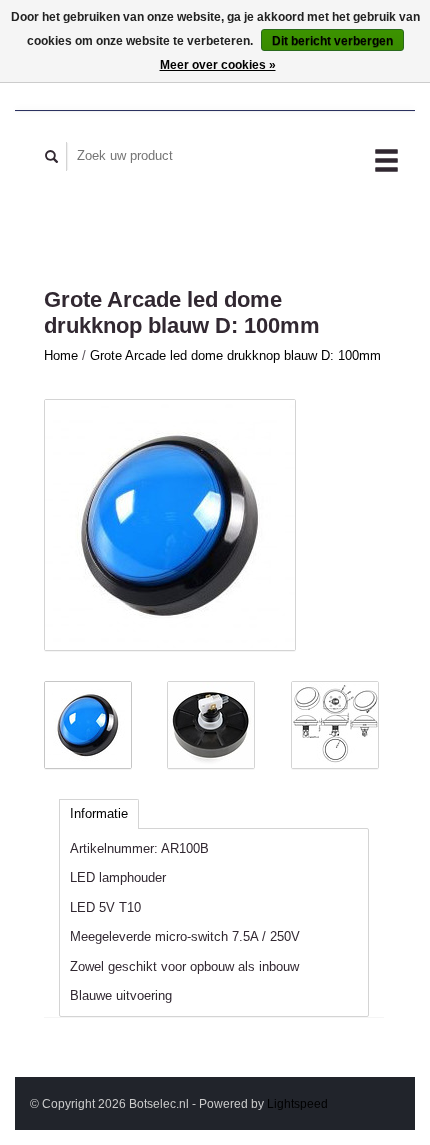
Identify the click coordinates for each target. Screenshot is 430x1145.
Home (61, 355)
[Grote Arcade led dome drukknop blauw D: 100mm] (170, 525)
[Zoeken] (52, 156)
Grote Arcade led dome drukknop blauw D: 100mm (235, 355)
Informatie (99, 813)
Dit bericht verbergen (332, 41)
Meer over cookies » (218, 65)
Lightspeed (297, 1103)
